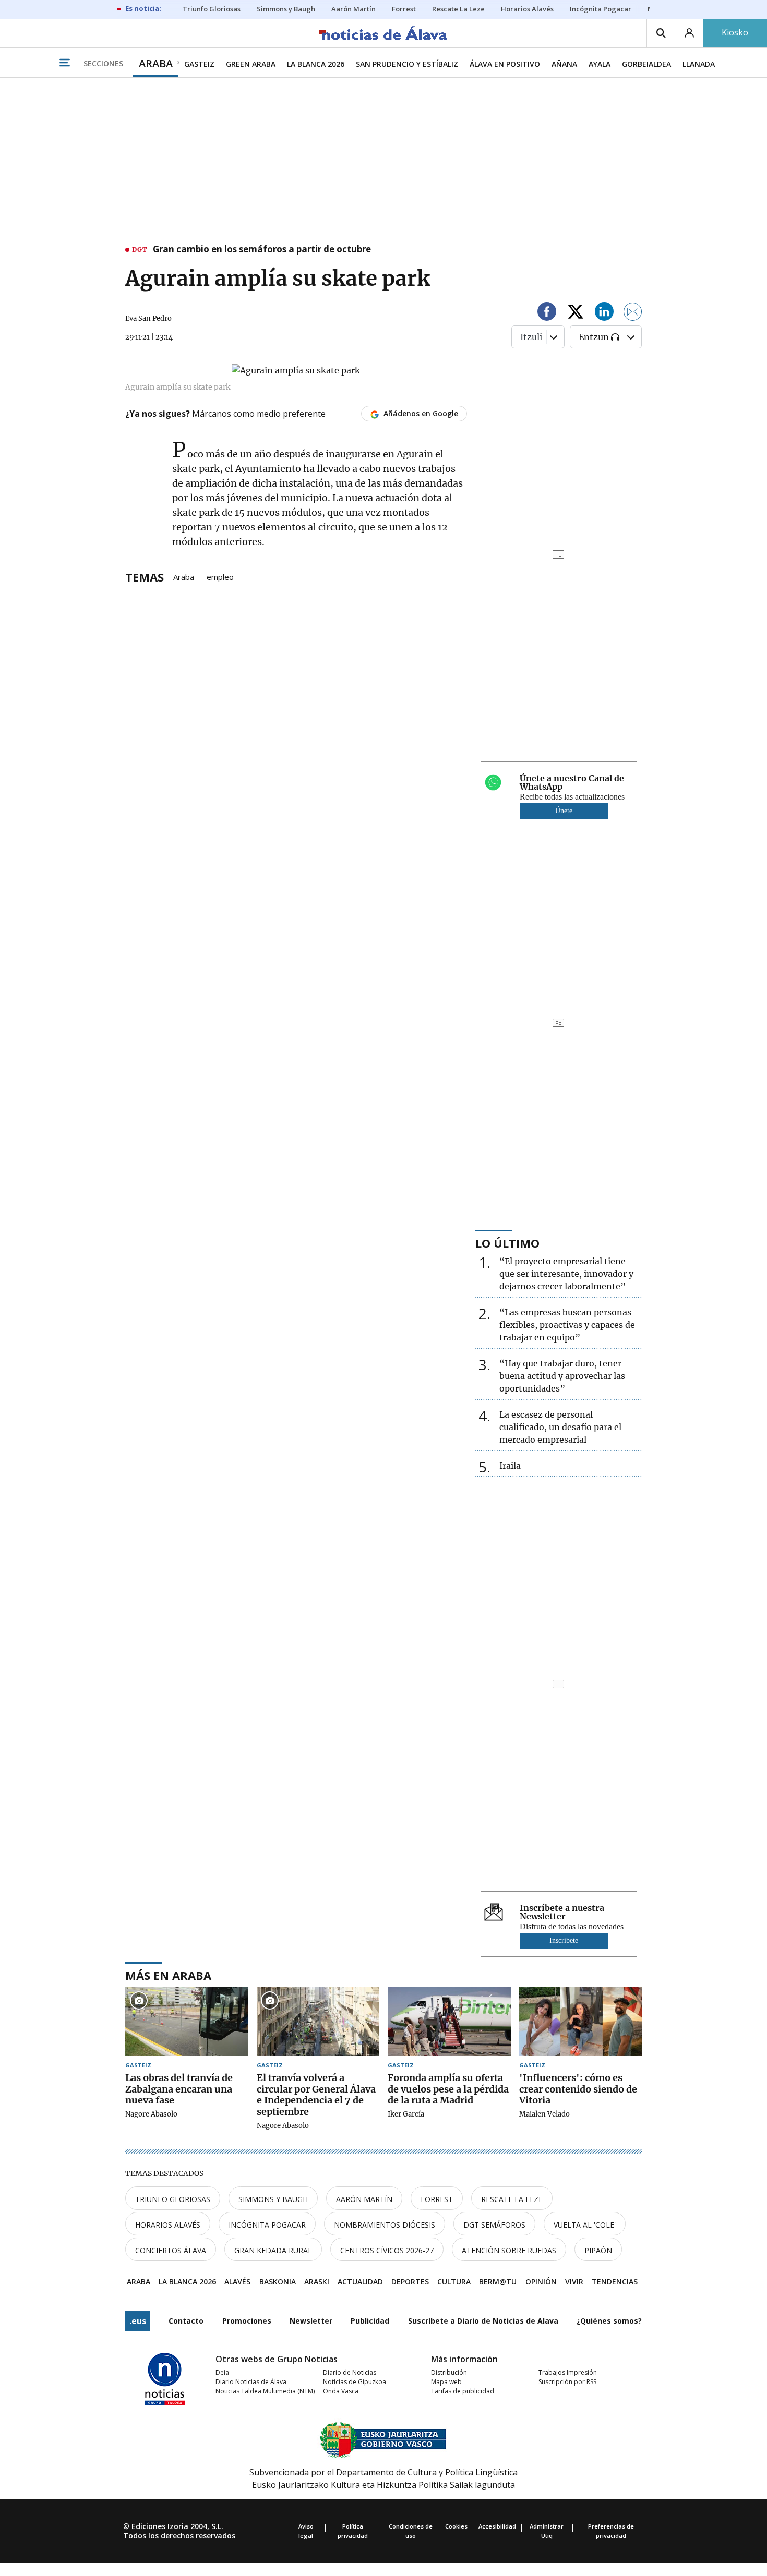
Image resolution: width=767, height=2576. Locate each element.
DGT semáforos (494, 2225)
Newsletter (311, 2321)
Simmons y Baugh (273, 2199)
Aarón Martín (364, 2199)
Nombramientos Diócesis (385, 2225)
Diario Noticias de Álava (251, 2382)
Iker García (406, 2114)
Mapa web (446, 2382)
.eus (138, 2321)
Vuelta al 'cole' (585, 2225)
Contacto (186, 2321)
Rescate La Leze (512, 2199)
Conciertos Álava (171, 2250)
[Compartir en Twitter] (576, 313)
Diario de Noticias (350, 2372)
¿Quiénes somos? (609, 2321)
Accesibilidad (497, 2526)
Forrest (437, 2199)
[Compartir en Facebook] (547, 313)
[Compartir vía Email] (633, 313)
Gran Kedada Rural (273, 2250)
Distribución (449, 2372)
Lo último (507, 1243)
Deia (222, 2372)
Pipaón (598, 2250)
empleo (220, 576)
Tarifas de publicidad (463, 2391)
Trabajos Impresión (568, 2372)
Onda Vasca (341, 2391)
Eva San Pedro (148, 318)
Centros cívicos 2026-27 (387, 2250)
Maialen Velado (544, 2114)
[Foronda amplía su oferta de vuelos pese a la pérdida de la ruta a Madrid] (449, 2022)
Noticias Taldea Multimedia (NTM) (265, 2391)
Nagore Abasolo (151, 2114)
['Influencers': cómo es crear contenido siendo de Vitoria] (581, 2022)
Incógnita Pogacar (267, 2225)
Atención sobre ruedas (509, 2250)
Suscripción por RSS (567, 2382)
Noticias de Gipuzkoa (355, 2382)
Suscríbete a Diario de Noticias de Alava (483, 2321)
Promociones (247, 2321)
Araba (184, 576)
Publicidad (370, 2321)
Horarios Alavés (168, 2225)
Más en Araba (168, 1975)
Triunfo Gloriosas (173, 2199)
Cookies (456, 2526)
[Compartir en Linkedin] (604, 313)
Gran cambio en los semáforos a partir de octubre (262, 250)
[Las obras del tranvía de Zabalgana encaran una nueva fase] (187, 2022)
